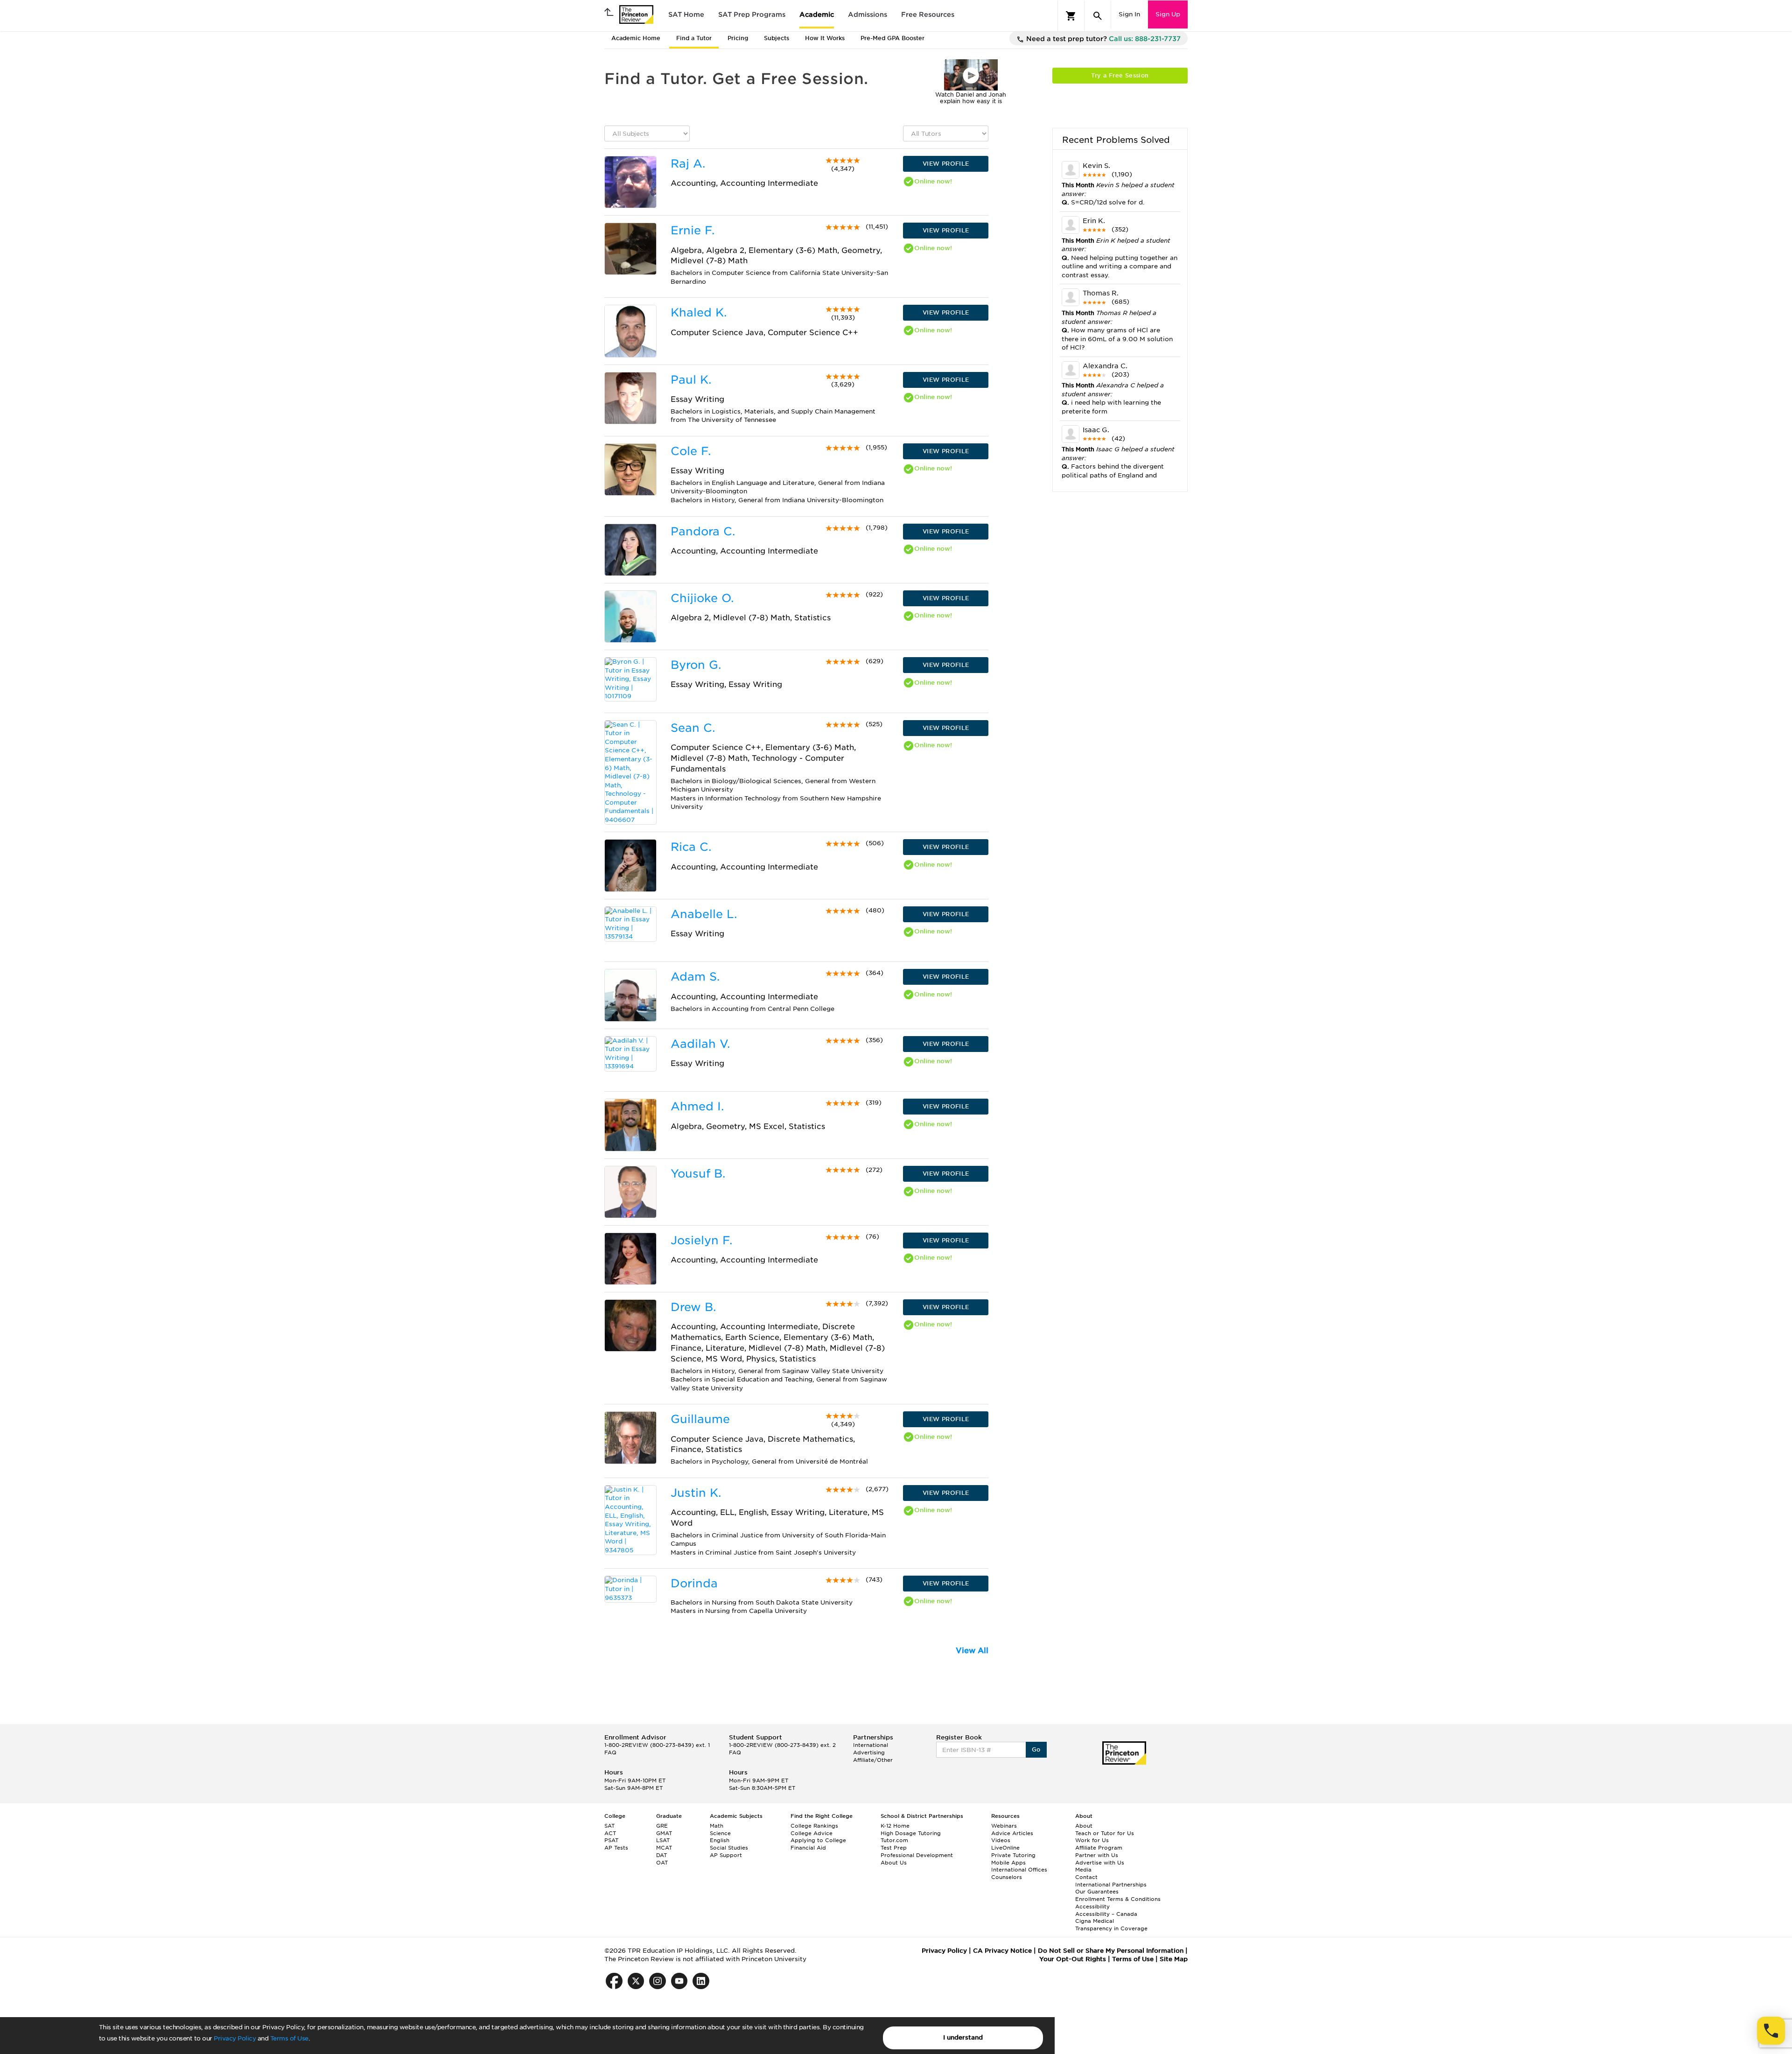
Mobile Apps (1008, 1863)
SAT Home (686, 14)
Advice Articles (1012, 1833)
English (720, 1840)
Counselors (1007, 1877)
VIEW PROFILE (946, 164)
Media (1083, 1870)
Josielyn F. (701, 1240)
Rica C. (691, 847)
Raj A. (688, 164)
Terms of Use (289, 2038)
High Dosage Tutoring (911, 1833)
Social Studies (729, 1848)
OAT (662, 1863)
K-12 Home (895, 1826)
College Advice (812, 1833)
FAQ (610, 1753)
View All (972, 1651)
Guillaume (700, 1419)
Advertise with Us (1100, 1863)
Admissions (868, 14)
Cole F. (691, 451)
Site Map (1174, 1959)
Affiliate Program (1099, 1848)
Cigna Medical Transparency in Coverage (1111, 1925)
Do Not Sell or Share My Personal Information (1111, 1951)
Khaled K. (699, 312)
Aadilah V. (700, 1044)
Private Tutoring (1013, 1855)
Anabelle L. (704, 914)
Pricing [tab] (738, 38)
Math (717, 1826)
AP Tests (616, 1848)
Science (720, 1833)
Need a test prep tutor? (1102, 39)
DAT (661, 1855)
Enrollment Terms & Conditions (1118, 1899)
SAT (609, 1826)
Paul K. (691, 380)
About (1084, 1826)
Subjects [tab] (777, 38)
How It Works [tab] (825, 38)
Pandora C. (703, 531)
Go (1036, 1749)
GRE (662, 1826)
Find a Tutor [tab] (694, 38)
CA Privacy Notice (1002, 1951)
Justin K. (696, 1493)
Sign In (1129, 14)
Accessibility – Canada (1106, 1914)
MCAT (664, 1848)
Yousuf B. (698, 1174)
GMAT (664, 1833)
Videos (1001, 1840)
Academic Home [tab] (636, 38)
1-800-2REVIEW (657, 1745)
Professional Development (917, 1855)
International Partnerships (1111, 1885)
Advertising (869, 1753)
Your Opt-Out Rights (1073, 1959)
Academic (817, 14)
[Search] (1098, 16)
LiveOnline (1005, 1848)
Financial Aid (808, 1848)
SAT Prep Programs (752, 14)
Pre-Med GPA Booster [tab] (892, 38)
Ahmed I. (697, 1106)
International (871, 1745)
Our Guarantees (1097, 1892)
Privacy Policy (235, 2038)
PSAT (611, 1840)
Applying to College (818, 1840)
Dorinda (694, 1583)
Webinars (1004, 1826)
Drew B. (693, 1307)
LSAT (663, 1840)
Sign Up (1168, 14)
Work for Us (1092, 1840)
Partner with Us (1097, 1855)
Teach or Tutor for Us (1105, 1833)
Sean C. (693, 728)
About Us (894, 1863)
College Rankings (814, 1826)
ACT (610, 1833)
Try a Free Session (1120, 75)
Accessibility (1092, 1907)
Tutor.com (894, 1840)
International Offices (1019, 1870)
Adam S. (695, 977)
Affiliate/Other (873, 1760)
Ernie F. (693, 230)
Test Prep (894, 1848)
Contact (1086, 1877)
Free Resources (928, 14)
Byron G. (696, 665)
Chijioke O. (702, 598)
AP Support (726, 1855)
